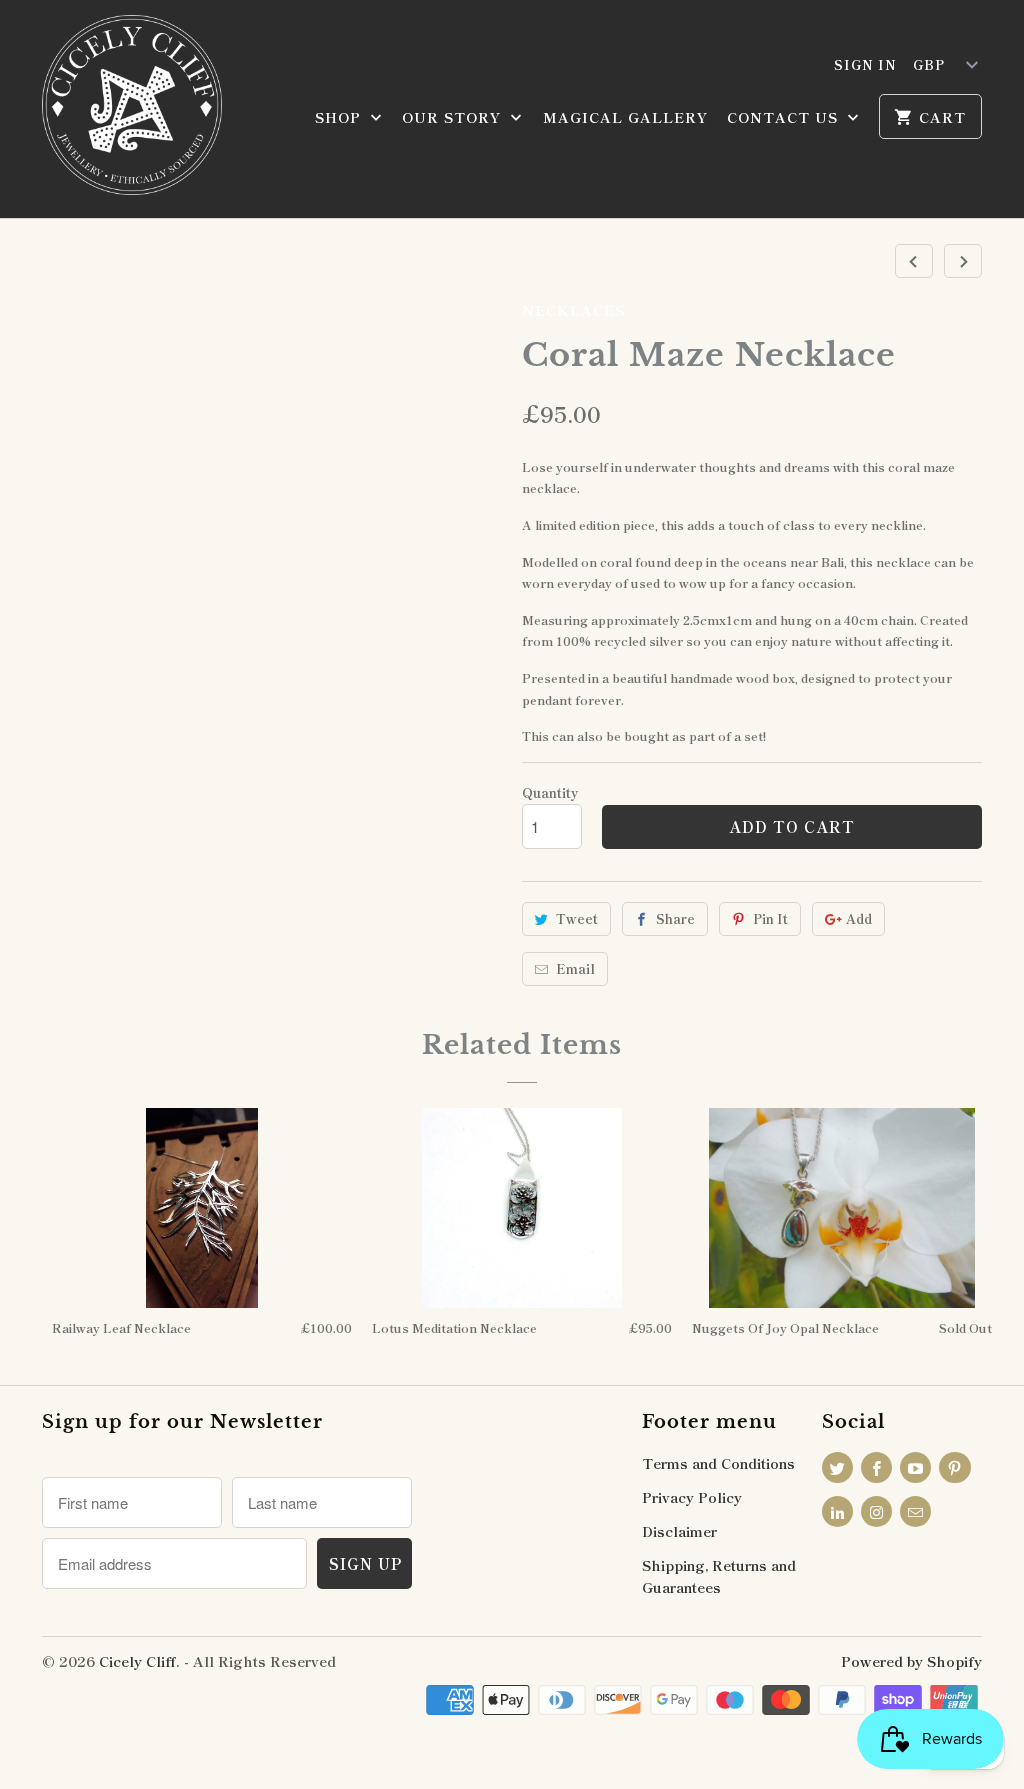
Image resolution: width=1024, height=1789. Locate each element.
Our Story (454, 117)
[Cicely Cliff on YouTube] (915, 1467)
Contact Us (785, 117)
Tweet (577, 918)
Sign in (865, 64)
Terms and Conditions (718, 1463)
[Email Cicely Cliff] (915, 1511)
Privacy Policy (692, 1497)
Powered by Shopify (911, 1661)
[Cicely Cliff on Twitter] (837, 1467)
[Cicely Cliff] (132, 109)
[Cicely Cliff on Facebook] (876, 1467)
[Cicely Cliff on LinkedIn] (837, 1511)
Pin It (770, 918)
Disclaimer (679, 1531)
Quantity (550, 792)
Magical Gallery (625, 117)
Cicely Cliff (137, 1661)
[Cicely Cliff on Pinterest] (954, 1467)
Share (675, 918)
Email (575, 968)
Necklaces (573, 310)
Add (859, 918)
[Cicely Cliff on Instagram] (876, 1511)
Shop (340, 117)
